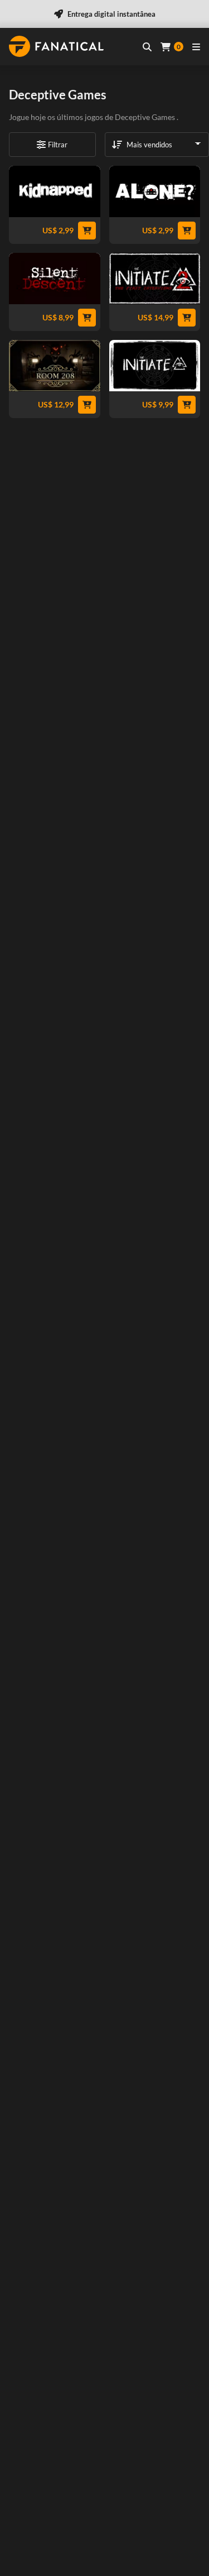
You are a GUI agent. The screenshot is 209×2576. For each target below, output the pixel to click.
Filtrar (58, 145)
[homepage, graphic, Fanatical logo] (56, 46)
